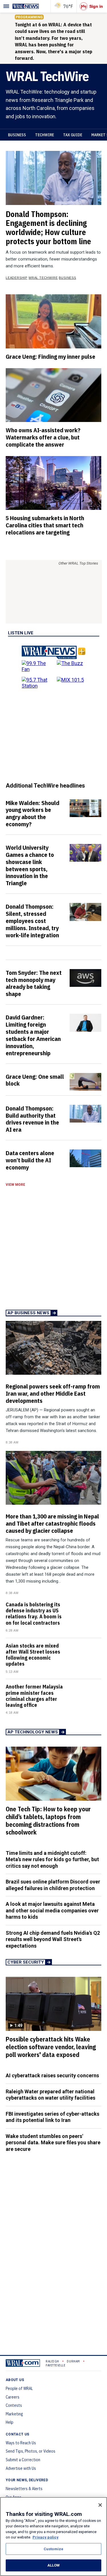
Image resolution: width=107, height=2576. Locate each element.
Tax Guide (73, 135)
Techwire (45, 135)
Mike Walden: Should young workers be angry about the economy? (33, 813)
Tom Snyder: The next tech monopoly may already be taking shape (34, 983)
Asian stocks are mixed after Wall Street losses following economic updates (33, 1655)
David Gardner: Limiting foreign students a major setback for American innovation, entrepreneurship (33, 1035)
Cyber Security (26, 1962)
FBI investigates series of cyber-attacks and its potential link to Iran (53, 2117)
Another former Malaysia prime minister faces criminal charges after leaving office (34, 1696)
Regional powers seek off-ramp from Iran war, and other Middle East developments (53, 1393)
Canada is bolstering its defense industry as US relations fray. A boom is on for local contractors (34, 1614)
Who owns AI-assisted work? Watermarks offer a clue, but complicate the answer (43, 437)
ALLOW (54, 2565)
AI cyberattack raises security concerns (52, 2075)
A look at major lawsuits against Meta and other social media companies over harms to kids (52, 1910)
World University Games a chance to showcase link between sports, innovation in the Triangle (30, 865)
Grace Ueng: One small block (35, 1080)
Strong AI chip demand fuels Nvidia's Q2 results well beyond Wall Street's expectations (53, 1939)
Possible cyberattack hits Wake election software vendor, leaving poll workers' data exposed (51, 2047)
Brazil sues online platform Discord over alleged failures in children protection (53, 1885)
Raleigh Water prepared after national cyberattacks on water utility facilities (51, 2095)
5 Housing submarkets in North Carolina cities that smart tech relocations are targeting (45, 525)
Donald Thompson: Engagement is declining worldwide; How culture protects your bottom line (48, 228)
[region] (53, 2536)
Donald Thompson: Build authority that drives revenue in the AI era (32, 1119)
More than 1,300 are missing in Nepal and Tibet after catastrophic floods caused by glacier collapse (52, 1523)
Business (17, 135)
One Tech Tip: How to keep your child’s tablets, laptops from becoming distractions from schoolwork (48, 1821)
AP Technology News (33, 1732)
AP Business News (28, 1313)
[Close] (100, 2505)
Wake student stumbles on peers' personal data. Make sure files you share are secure (53, 2143)
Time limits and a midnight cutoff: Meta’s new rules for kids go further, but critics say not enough (52, 1859)
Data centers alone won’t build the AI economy (30, 1160)
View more (15, 1185)
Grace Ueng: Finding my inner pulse (51, 356)
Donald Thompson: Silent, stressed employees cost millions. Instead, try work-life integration (32, 921)
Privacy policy (46, 2537)
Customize (53, 2549)
